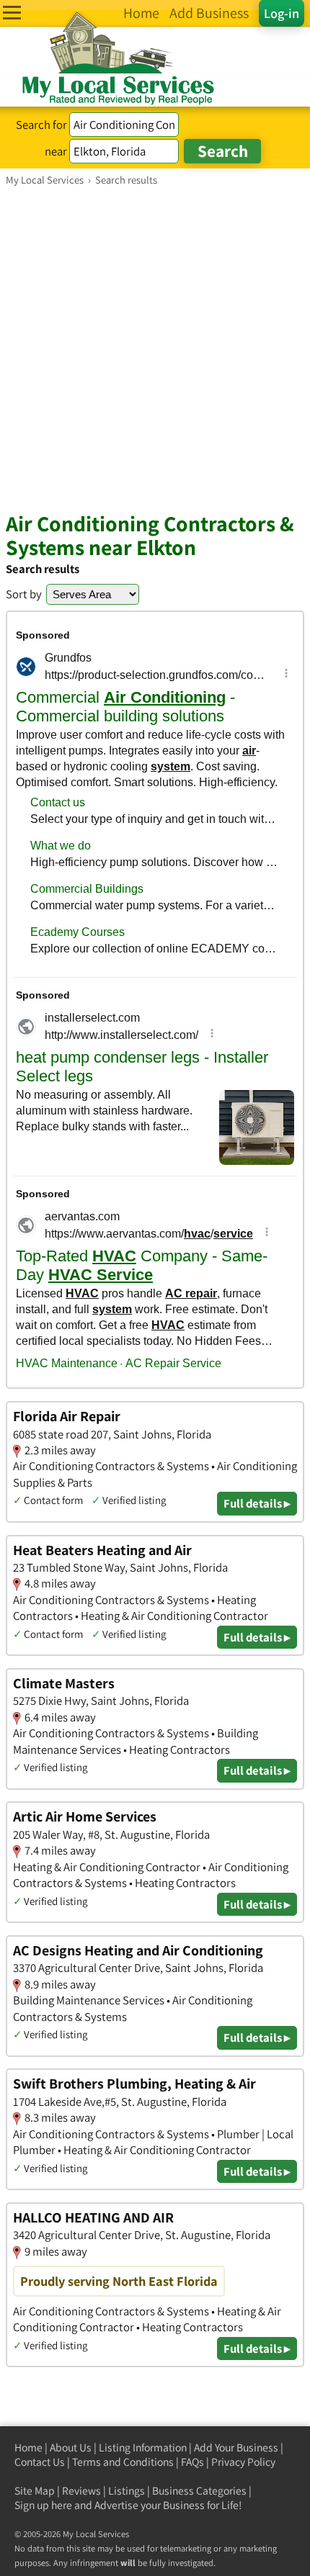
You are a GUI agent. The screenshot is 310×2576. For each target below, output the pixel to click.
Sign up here (43, 2505)
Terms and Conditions (123, 2462)
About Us (71, 2447)
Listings (127, 2491)
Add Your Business (236, 2447)
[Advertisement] (155, 348)
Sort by (24, 594)
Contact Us (40, 2462)
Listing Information (143, 2447)
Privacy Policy (243, 2462)
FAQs (192, 2462)
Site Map (35, 2491)
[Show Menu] (12, 13)
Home (28, 2447)
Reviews (81, 2491)
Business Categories (199, 2491)
